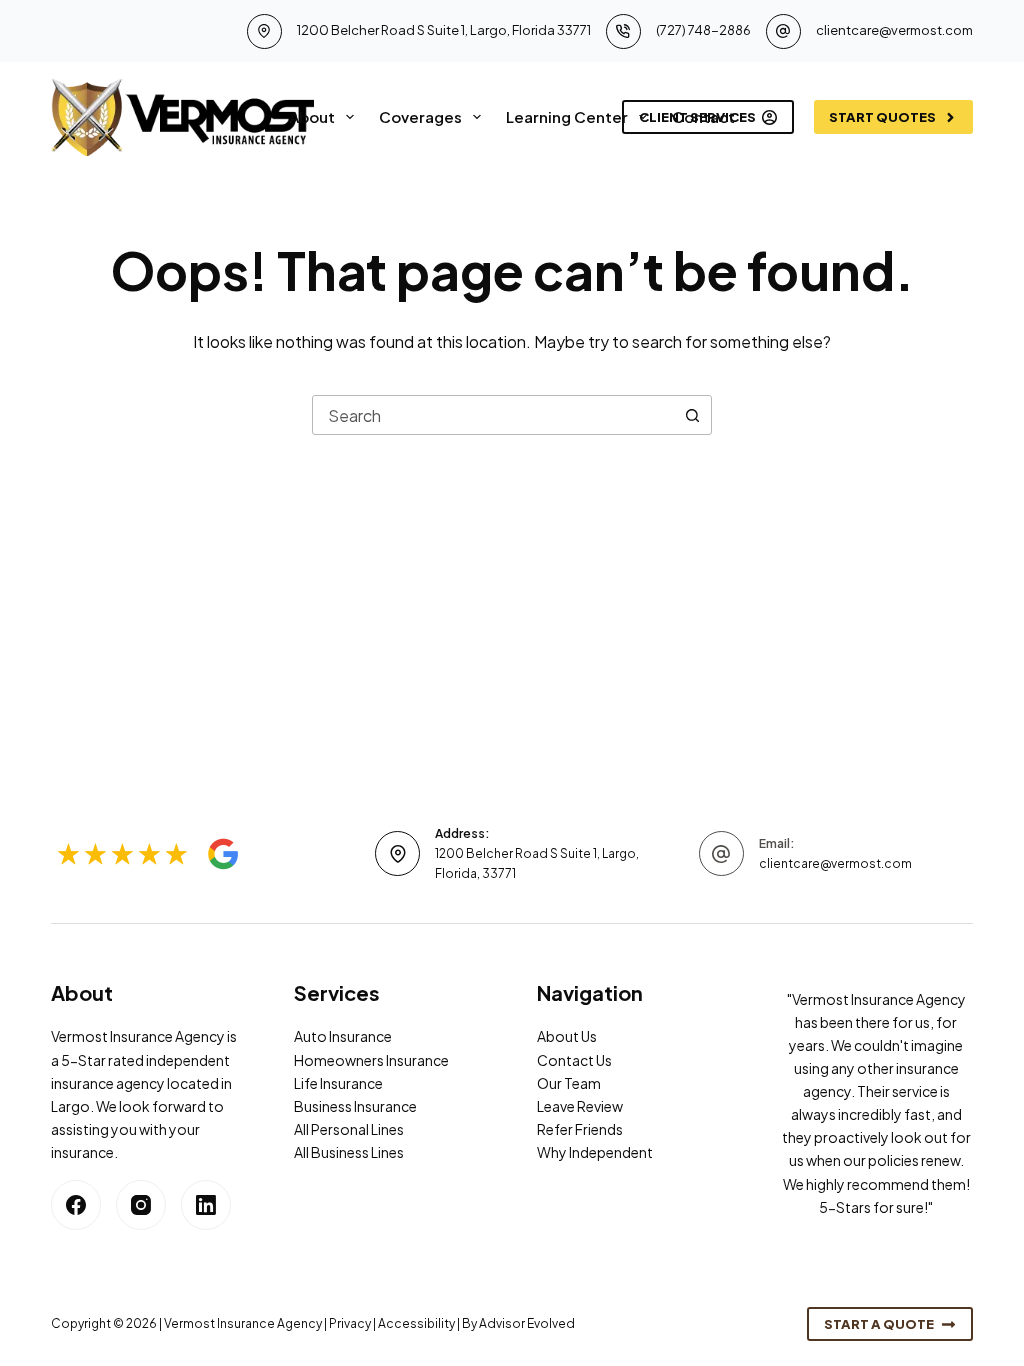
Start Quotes (882, 117)
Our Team (569, 1083)
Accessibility (416, 1323)
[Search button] (692, 415)
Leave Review (580, 1106)
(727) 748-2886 (703, 30)
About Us (567, 1036)
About (312, 116)
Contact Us (574, 1060)
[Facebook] (76, 1205)
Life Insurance (338, 1083)
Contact (703, 116)
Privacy (350, 1323)
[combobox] (493, 415)
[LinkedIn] (206, 1205)
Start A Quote (879, 1324)
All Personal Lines (349, 1129)
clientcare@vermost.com (894, 30)
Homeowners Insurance (371, 1060)
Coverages (420, 116)
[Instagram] (141, 1205)
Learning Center (567, 116)
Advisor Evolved (527, 1323)
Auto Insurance (343, 1036)
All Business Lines (349, 1152)
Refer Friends (580, 1129)
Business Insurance (355, 1106)
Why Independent (595, 1152)
